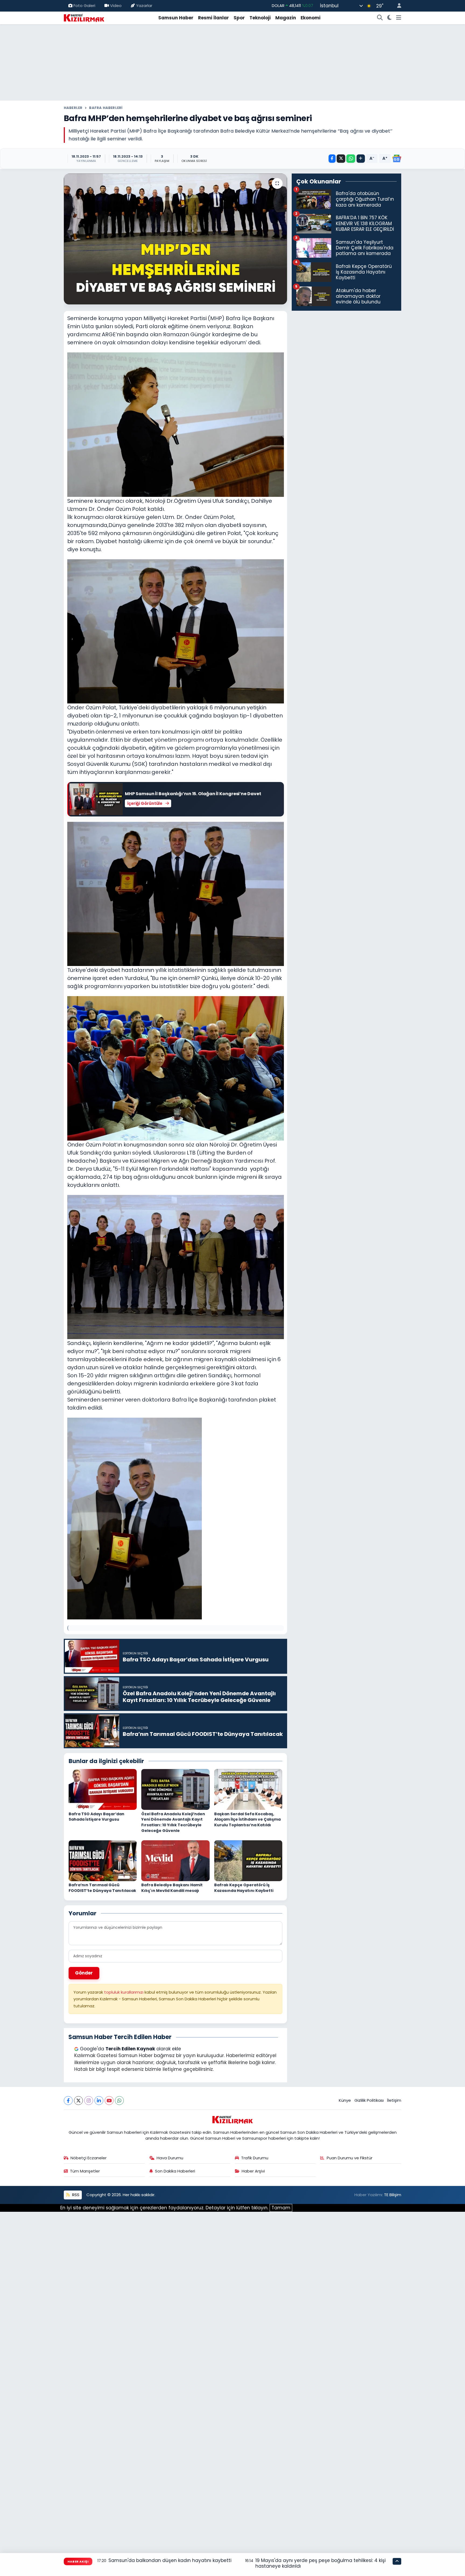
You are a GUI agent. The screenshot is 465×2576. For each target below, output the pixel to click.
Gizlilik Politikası (369, 2100)
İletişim (394, 2100)
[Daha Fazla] (361, 159)
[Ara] (380, 18)
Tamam (281, 2208)
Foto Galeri (84, 6)
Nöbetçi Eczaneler (89, 2158)
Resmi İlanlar (214, 18)
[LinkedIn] (99, 2101)
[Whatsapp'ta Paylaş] (351, 159)
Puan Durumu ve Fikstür (350, 2158)
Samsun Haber (176, 18)
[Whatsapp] (119, 2101)
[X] (78, 2101)
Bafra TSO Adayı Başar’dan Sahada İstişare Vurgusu (96, 1817)
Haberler (73, 108)
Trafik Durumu (255, 2158)
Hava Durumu (170, 2158)
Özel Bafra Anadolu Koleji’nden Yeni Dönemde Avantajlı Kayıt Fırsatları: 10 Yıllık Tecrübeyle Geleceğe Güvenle (173, 1822)
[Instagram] (89, 2101)
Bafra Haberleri (106, 108)
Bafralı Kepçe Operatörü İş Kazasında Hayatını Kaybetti (244, 1888)
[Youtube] (109, 2101)
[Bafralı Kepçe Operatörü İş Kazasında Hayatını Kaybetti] (248, 1860)
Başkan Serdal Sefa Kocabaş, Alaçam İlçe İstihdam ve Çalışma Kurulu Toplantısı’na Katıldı (247, 1819)
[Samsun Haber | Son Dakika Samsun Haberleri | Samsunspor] (84, 17)
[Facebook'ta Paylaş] (332, 159)
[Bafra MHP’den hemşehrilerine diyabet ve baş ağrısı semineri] (176, 239)
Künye (345, 2100)
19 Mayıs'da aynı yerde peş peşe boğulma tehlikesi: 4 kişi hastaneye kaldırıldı (320, 2563)
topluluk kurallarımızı (124, 1992)
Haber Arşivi (253, 2171)
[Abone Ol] (397, 158)
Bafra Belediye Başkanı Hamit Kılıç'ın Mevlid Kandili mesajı (172, 1888)
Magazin (286, 18)
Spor (239, 18)
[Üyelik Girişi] (397, 6)
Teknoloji (260, 18)
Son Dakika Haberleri (175, 2171)
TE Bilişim (393, 2195)
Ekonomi (311, 18)
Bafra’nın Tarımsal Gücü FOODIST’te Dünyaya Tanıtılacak (102, 1888)
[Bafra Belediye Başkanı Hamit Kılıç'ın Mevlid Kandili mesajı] (175, 1860)
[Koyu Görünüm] (390, 18)
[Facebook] (68, 2101)
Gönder (84, 1973)
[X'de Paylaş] (341, 159)
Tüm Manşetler (85, 2171)
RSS (75, 2195)
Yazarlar (144, 6)
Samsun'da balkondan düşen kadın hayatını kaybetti (170, 2560)
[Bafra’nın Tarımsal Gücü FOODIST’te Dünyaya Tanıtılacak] (103, 1860)
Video (116, 6)
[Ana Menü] (399, 18)
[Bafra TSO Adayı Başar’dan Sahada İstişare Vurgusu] (103, 1789)
